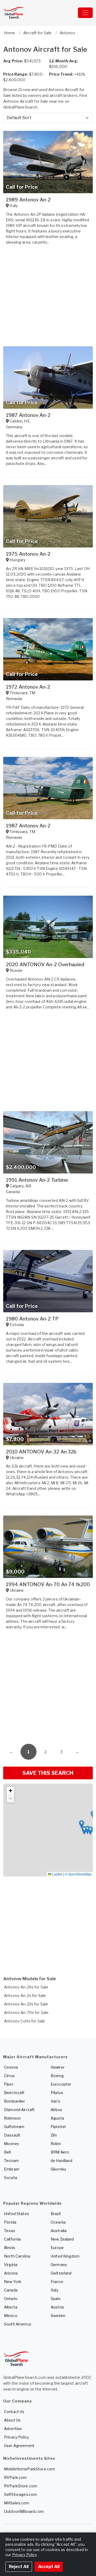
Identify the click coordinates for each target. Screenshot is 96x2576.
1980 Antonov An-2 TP (32, 1319)
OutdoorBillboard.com (24, 2511)
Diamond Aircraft (19, 2110)
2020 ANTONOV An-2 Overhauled (45, 965)
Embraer (12, 2169)
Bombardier (15, 2101)
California (12, 2239)
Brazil (56, 2214)
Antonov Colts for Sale (25, 2021)
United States (17, 2214)
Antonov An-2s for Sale (25, 1995)
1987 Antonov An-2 (28, 415)
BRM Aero (60, 2152)
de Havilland (61, 2161)
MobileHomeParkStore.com (29, 2469)
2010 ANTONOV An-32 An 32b (41, 1452)
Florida (10, 2222)
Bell (7, 2152)
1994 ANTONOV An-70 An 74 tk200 (48, 1584)
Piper (9, 2084)
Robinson (12, 2118)
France (57, 2282)
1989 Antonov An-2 (28, 200)
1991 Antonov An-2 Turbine (37, 1180)
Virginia (11, 2265)
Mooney (11, 2144)
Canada (11, 2290)
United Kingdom (65, 2256)
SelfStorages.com (21, 2494)
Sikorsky (58, 2169)
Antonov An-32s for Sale (26, 2004)
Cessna (11, 2067)
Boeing (57, 2076)
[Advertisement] (48, 1688)
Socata (11, 2178)
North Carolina (17, 2256)
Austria (57, 2307)
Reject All (19, 2567)
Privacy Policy (16, 2437)
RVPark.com (15, 2477)
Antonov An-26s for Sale (26, 1987)
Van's (55, 2101)
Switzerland (61, 2273)
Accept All (49, 2567)
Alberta (11, 2307)
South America (17, 2324)
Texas (10, 2231)
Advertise (13, 2429)
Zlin (54, 2135)
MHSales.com (17, 2503)
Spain (56, 2299)
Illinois (10, 2248)
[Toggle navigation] (85, 13)
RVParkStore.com (21, 2486)
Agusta (57, 2118)
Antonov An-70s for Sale (26, 2012)
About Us (12, 2420)
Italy (55, 2290)
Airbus (56, 2110)
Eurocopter (61, 2084)
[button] (84, 1830)
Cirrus (9, 2076)
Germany (59, 2265)
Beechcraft (14, 2093)
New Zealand (62, 2239)
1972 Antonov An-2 (28, 687)
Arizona (11, 2273)
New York (13, 2282)
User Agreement (19, 2446)
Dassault (12, 2135)
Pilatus (57, 2093)
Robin (56, 2144)
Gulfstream (14, 2127)
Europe (57, 2248)
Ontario (11, 2299)
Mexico (11, 2316)
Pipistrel (58, 2127)
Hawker (58, 2067)
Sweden (58, 2316)
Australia (59, 2231)
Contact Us (14, 2412)
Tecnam (11, 2161)
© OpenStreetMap (78, 1874)
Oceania (58, 2222)
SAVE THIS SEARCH (48, 1773)
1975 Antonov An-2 (28, 554)
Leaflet (57, 1874)
